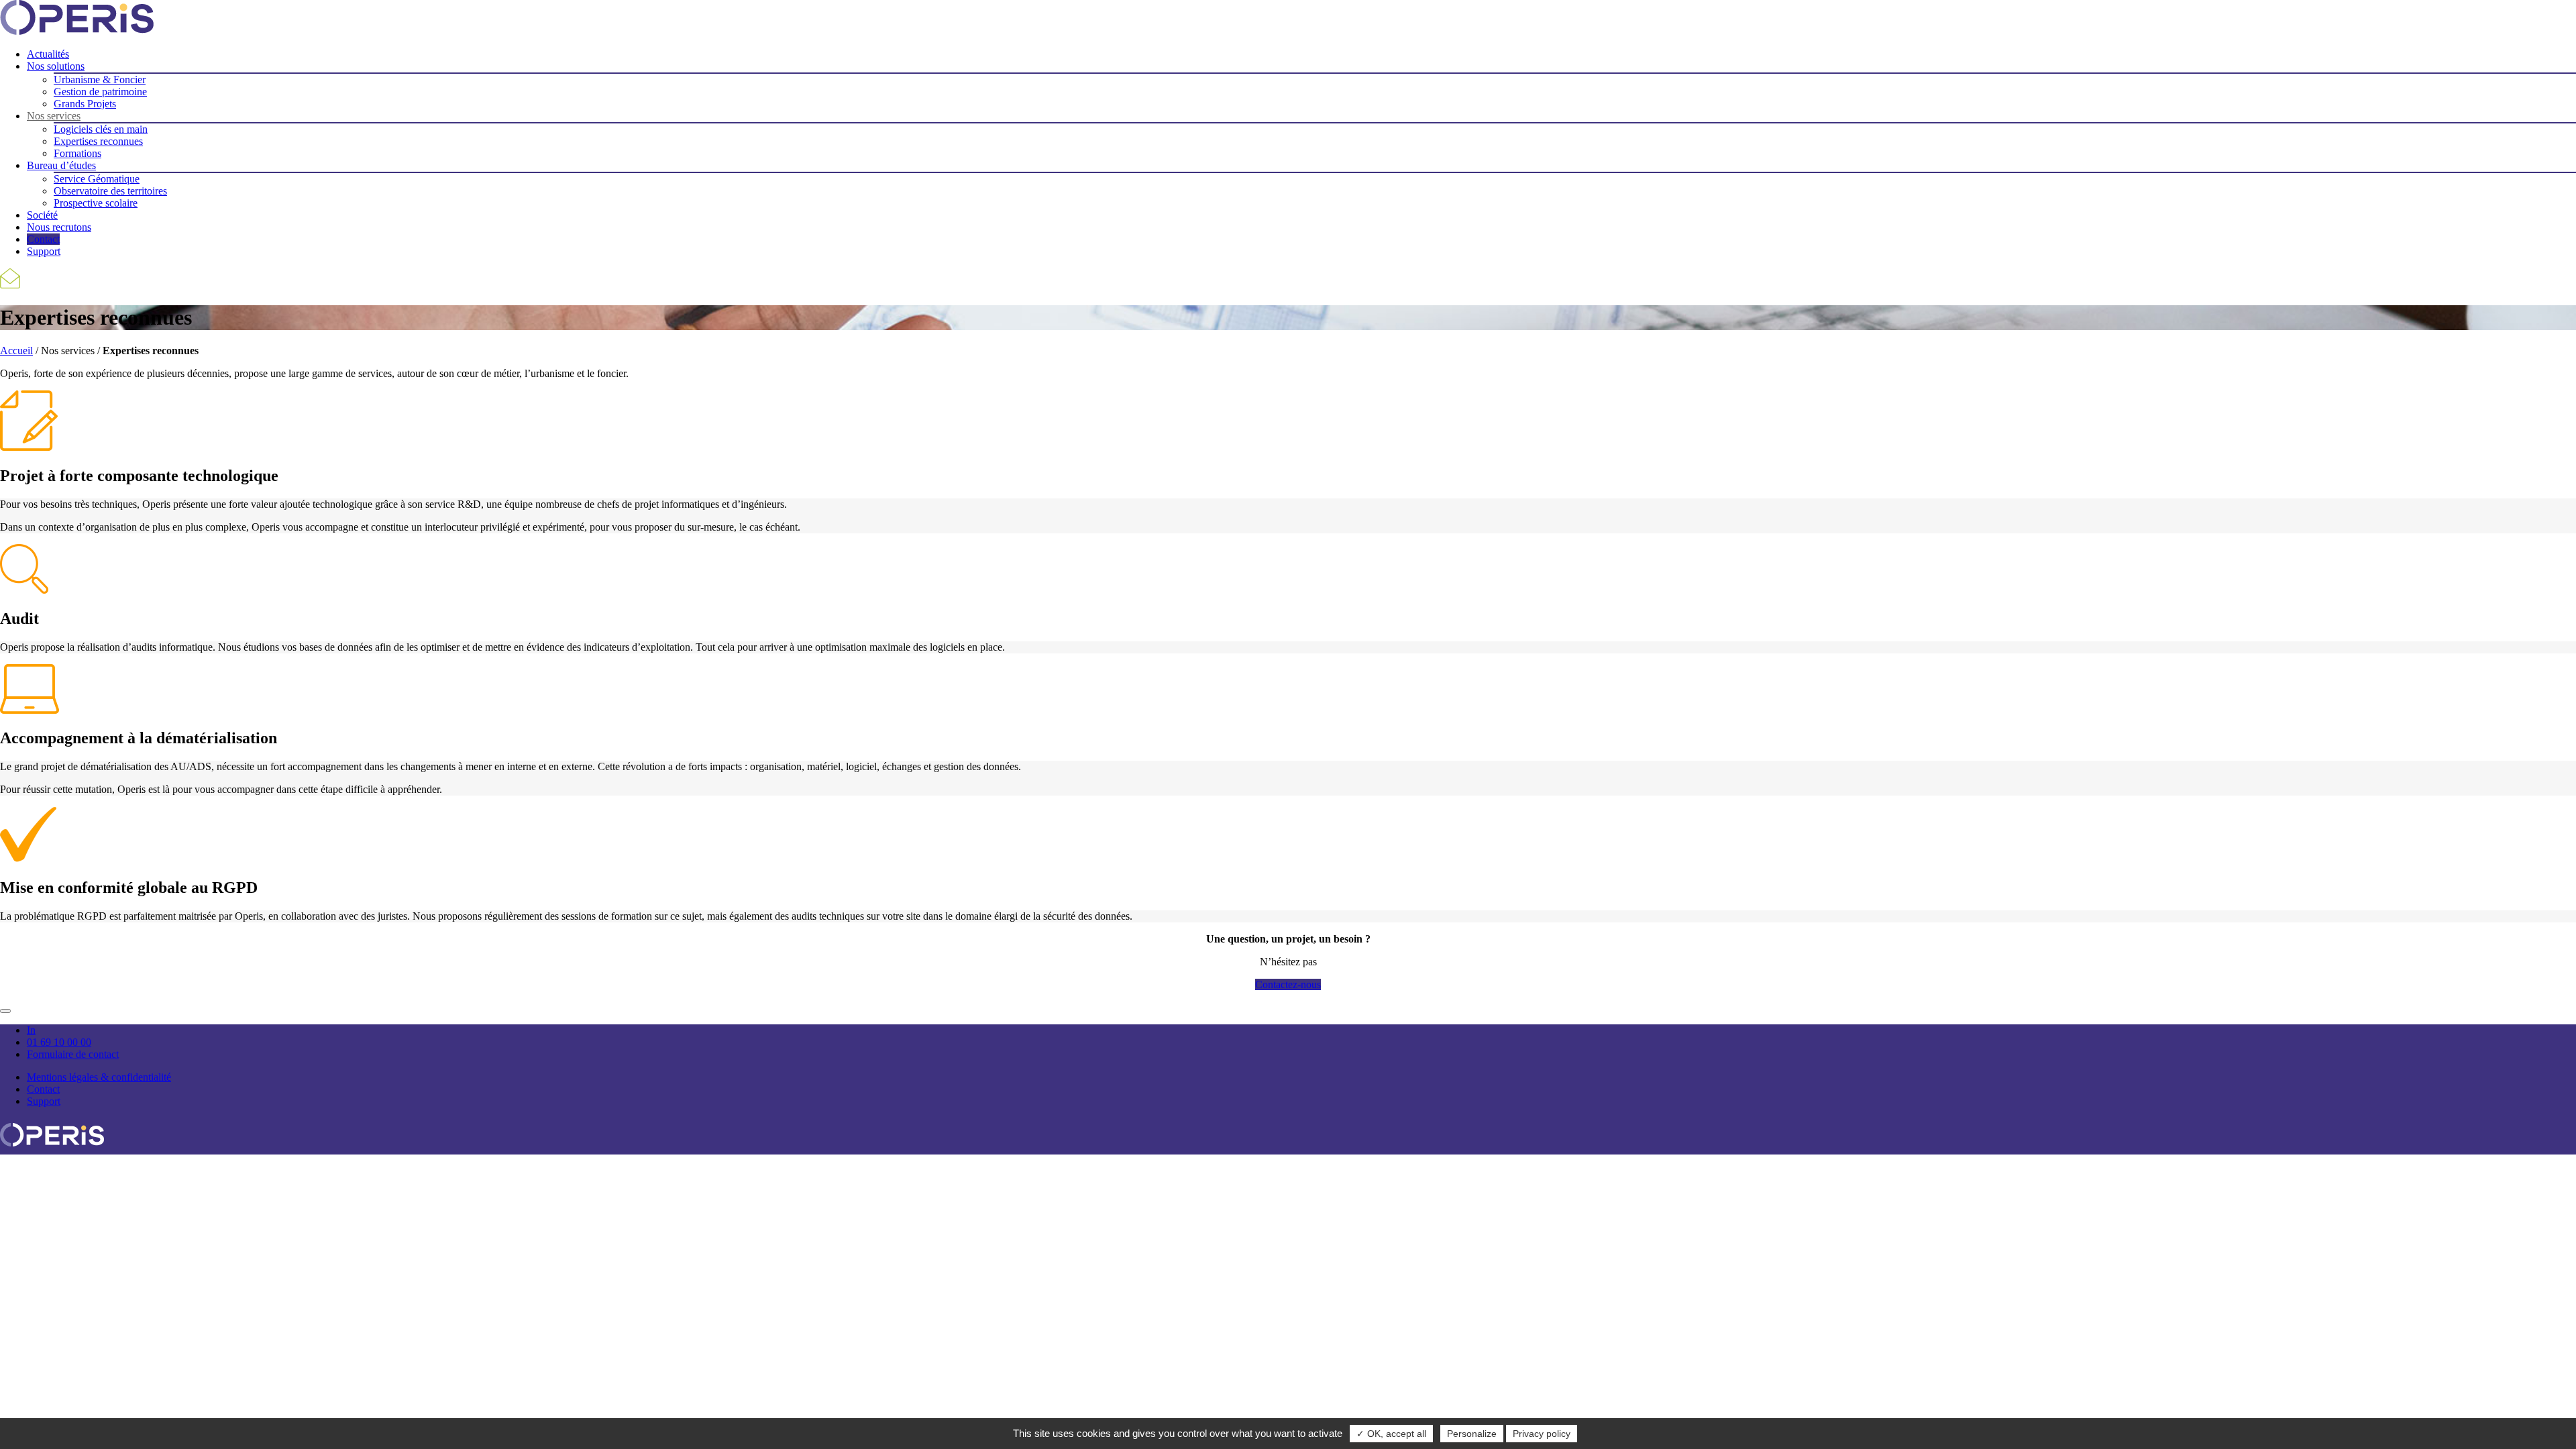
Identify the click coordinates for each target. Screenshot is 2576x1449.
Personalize (1472, 1434)
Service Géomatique (97, 179)
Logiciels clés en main (101, 129)
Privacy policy (1542, 1434)
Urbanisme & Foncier (100, 79)
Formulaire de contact (73, 1054)
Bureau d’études (61, 165)
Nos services (54, 116)
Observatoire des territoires (110, 191)
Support (44, 251)
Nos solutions (56, 66)
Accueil (16, 351)
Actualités (48, 54)
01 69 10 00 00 (59, 1042)
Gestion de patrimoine (100, 92)
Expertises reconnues (98, 141)
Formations (77, 153)
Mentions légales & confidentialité (99, 1077)
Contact (43, 239)
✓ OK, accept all (1391, 1434)
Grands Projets (85, 104)
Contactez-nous (1288, 984)
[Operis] (52, 1148)
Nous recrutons (59, 227)
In (31, 1030)
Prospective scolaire (96, 203)
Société (42, 215)
